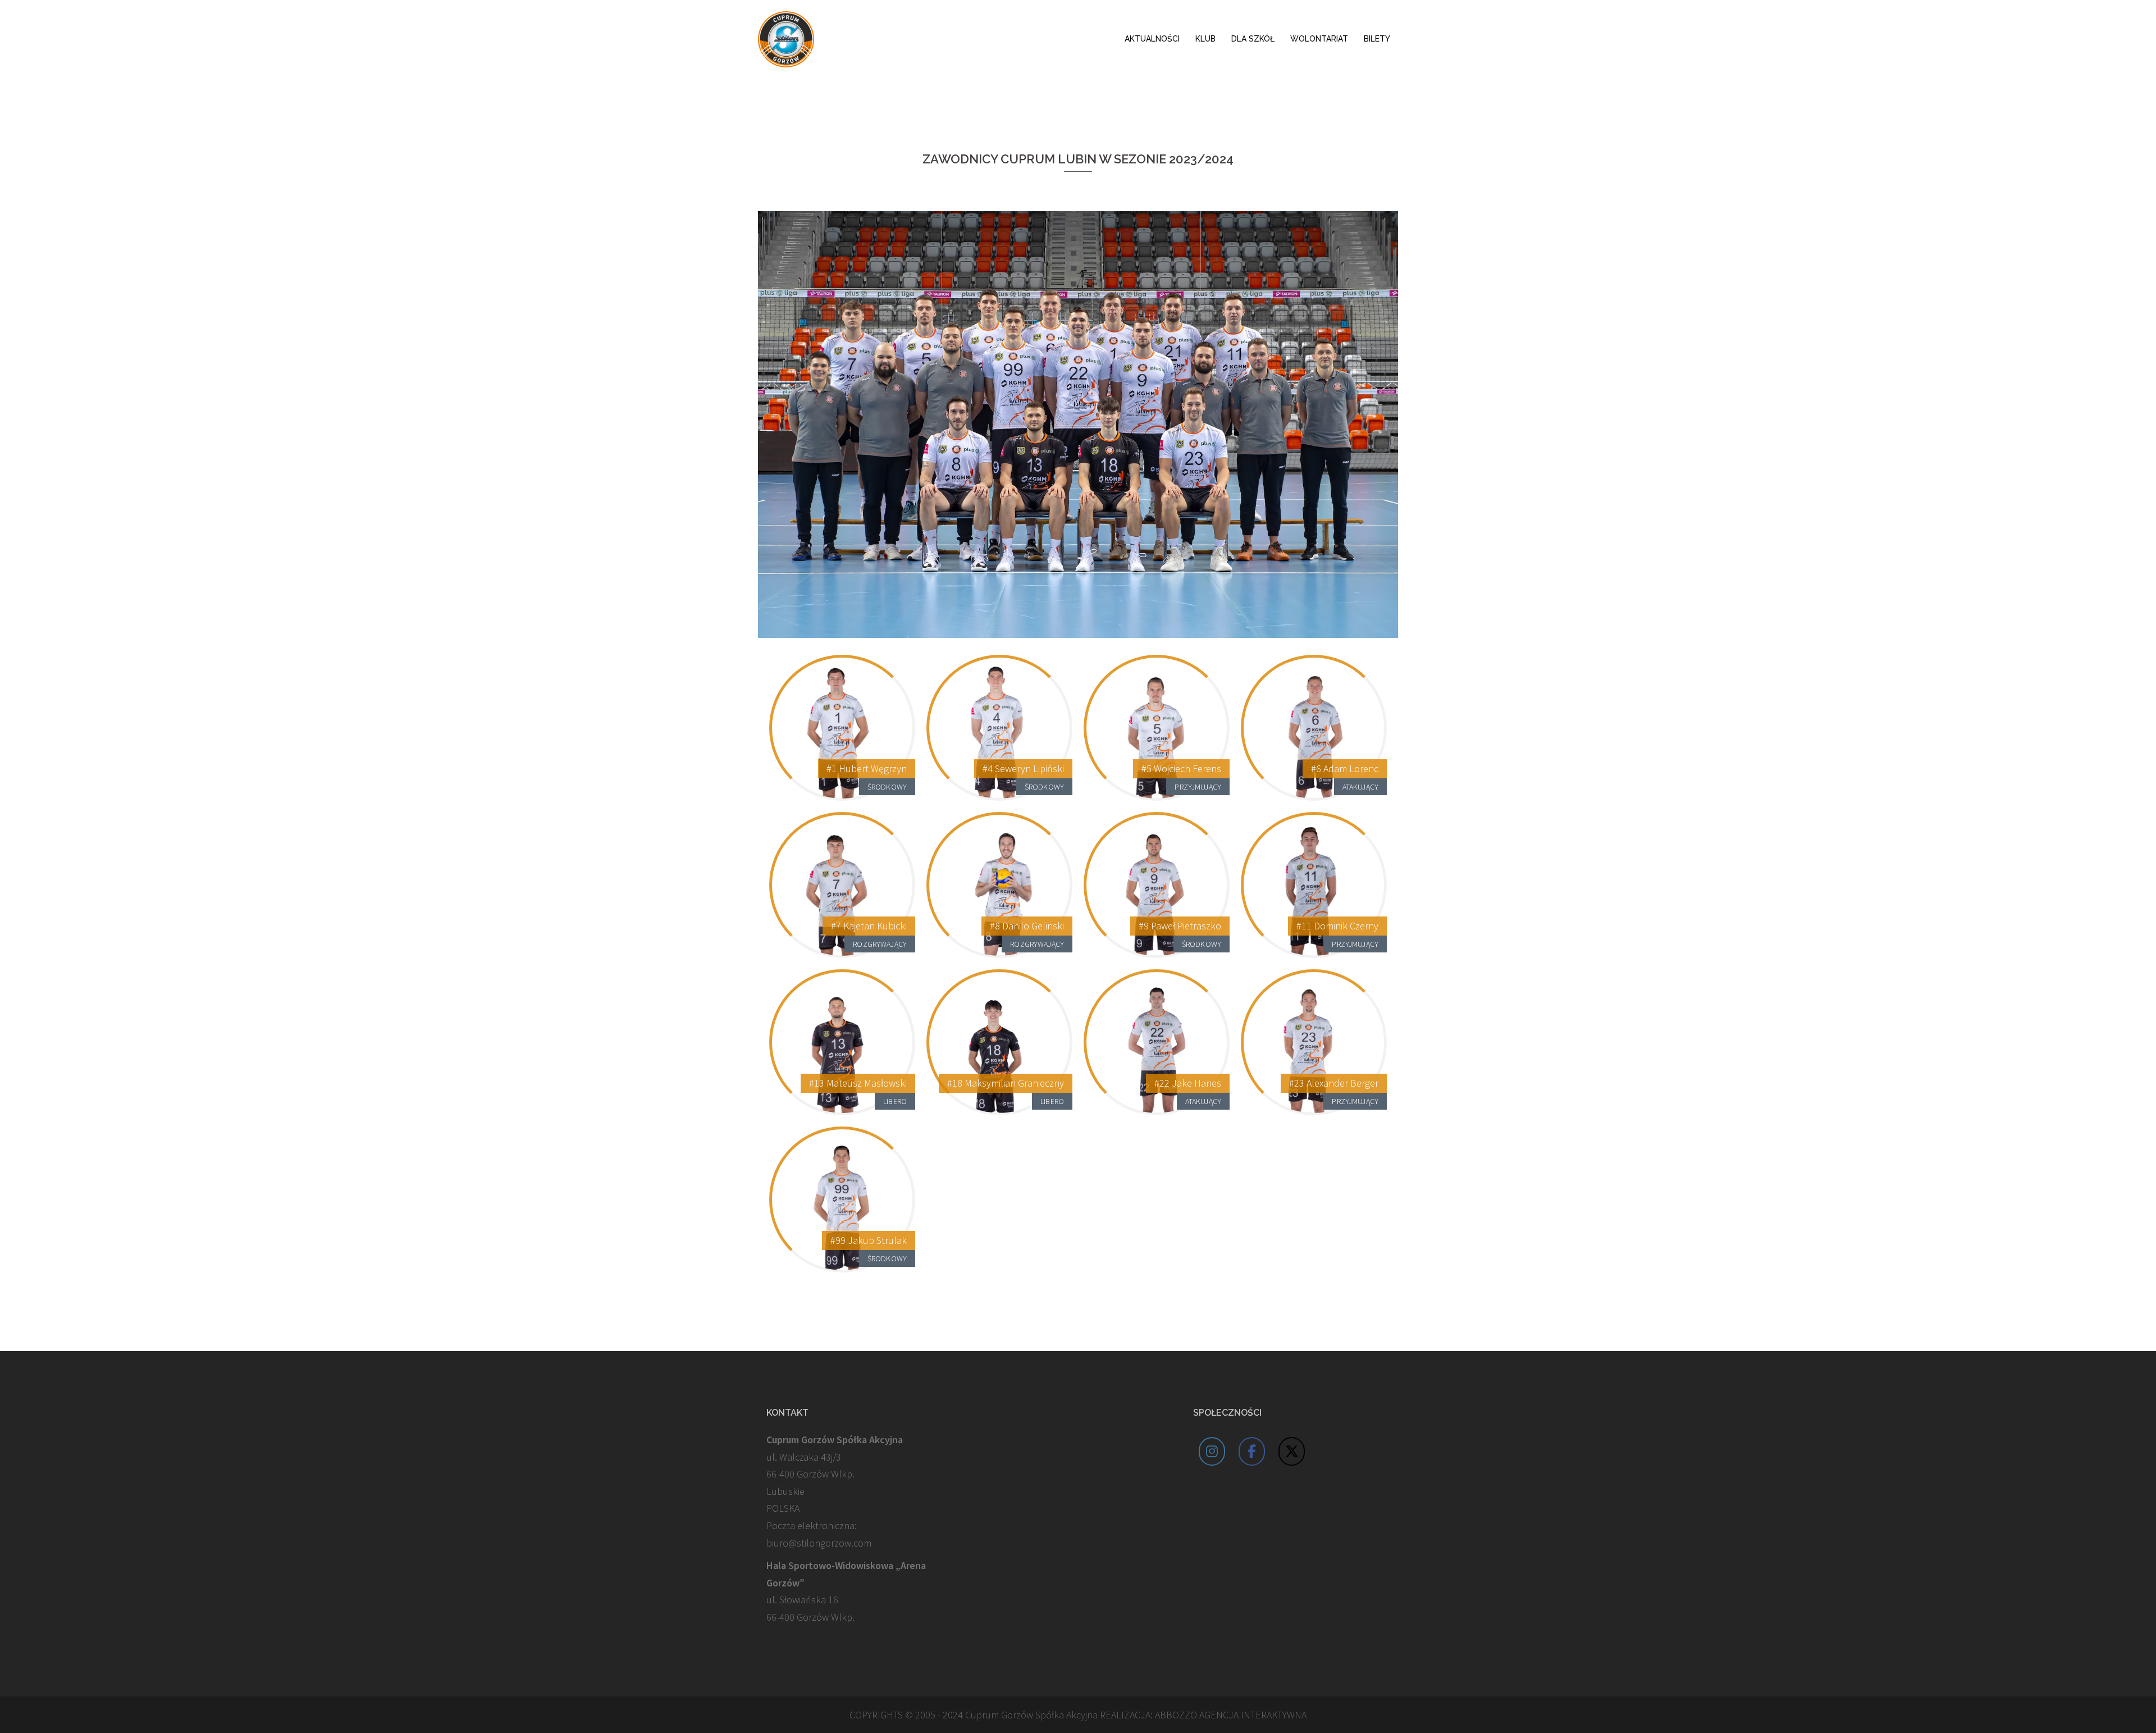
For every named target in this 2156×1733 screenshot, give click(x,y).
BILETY (1377, 39)
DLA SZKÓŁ (1253, 39)
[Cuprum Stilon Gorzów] (786, 38)
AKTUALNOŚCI (1152, 39)
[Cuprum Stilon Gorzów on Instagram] (1212, 1452)
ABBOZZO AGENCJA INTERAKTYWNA (1231, 1715)
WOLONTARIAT (1319, 39)
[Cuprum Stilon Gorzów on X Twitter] (1292, 1452)
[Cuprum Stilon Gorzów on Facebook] (1252, 1452)
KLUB (1205, 39)
